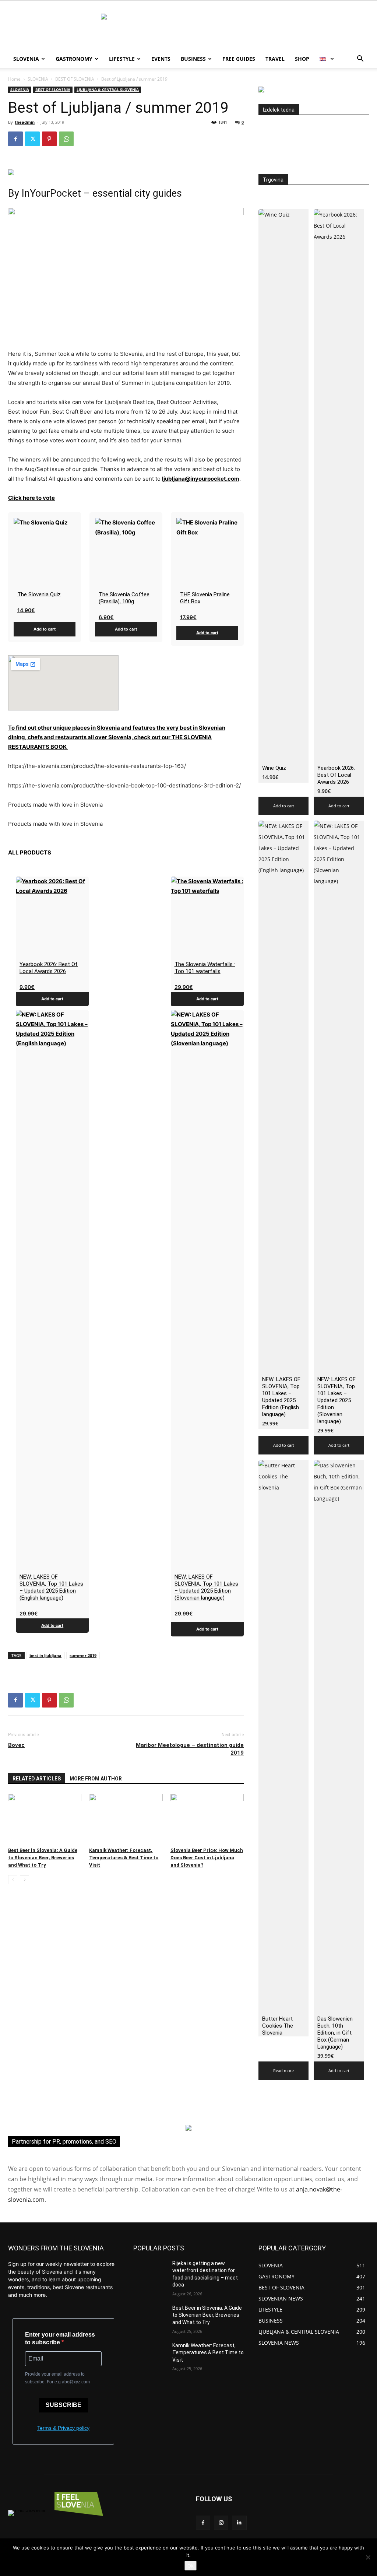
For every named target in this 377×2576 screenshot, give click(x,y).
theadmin (25, 122)
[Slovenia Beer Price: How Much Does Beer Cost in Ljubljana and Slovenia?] (207, 1819)
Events (161, 59)
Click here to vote (31, 498)
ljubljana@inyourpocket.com (201, 479)
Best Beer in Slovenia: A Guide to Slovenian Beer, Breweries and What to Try (43, 1858)
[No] (368, 2557)
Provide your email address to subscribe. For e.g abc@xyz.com (57, 2378)
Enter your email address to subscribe (60, 2338)
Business (193, 59)
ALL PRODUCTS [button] (30, 852)
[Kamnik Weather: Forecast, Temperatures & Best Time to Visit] (126, 1819)
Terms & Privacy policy (63, 2428)
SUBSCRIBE (64, 2405)
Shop (302, 59)
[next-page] (24, 1880)
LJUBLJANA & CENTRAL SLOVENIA (108, 90)
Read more (283, 2070)
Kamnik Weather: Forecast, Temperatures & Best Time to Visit (124, 1858)
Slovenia (26, 59)
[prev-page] (13, 1880)
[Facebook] (15, 139)
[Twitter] (32, 139)
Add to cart (45, 629)
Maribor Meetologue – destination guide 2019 (190, 1749)
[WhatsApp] (66, 139)
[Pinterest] (49, 139)
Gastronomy (74, 59)
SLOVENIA (38, 79)
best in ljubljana (45, 1655)
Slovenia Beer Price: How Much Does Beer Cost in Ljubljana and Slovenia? (207, 1858)
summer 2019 (83, 1655)
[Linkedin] (239, 2523)
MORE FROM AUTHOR (96, 1779)
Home (14, 79)
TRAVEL (275, 59)
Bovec (16, 1745)
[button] (360, 59)
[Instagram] (221, 2523)
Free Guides (239, 59)
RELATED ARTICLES (37, 1779)
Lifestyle (122, 59)
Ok (191, 2566)
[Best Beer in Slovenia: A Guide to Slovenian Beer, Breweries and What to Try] (45, 1819)
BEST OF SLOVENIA (75, 79)
